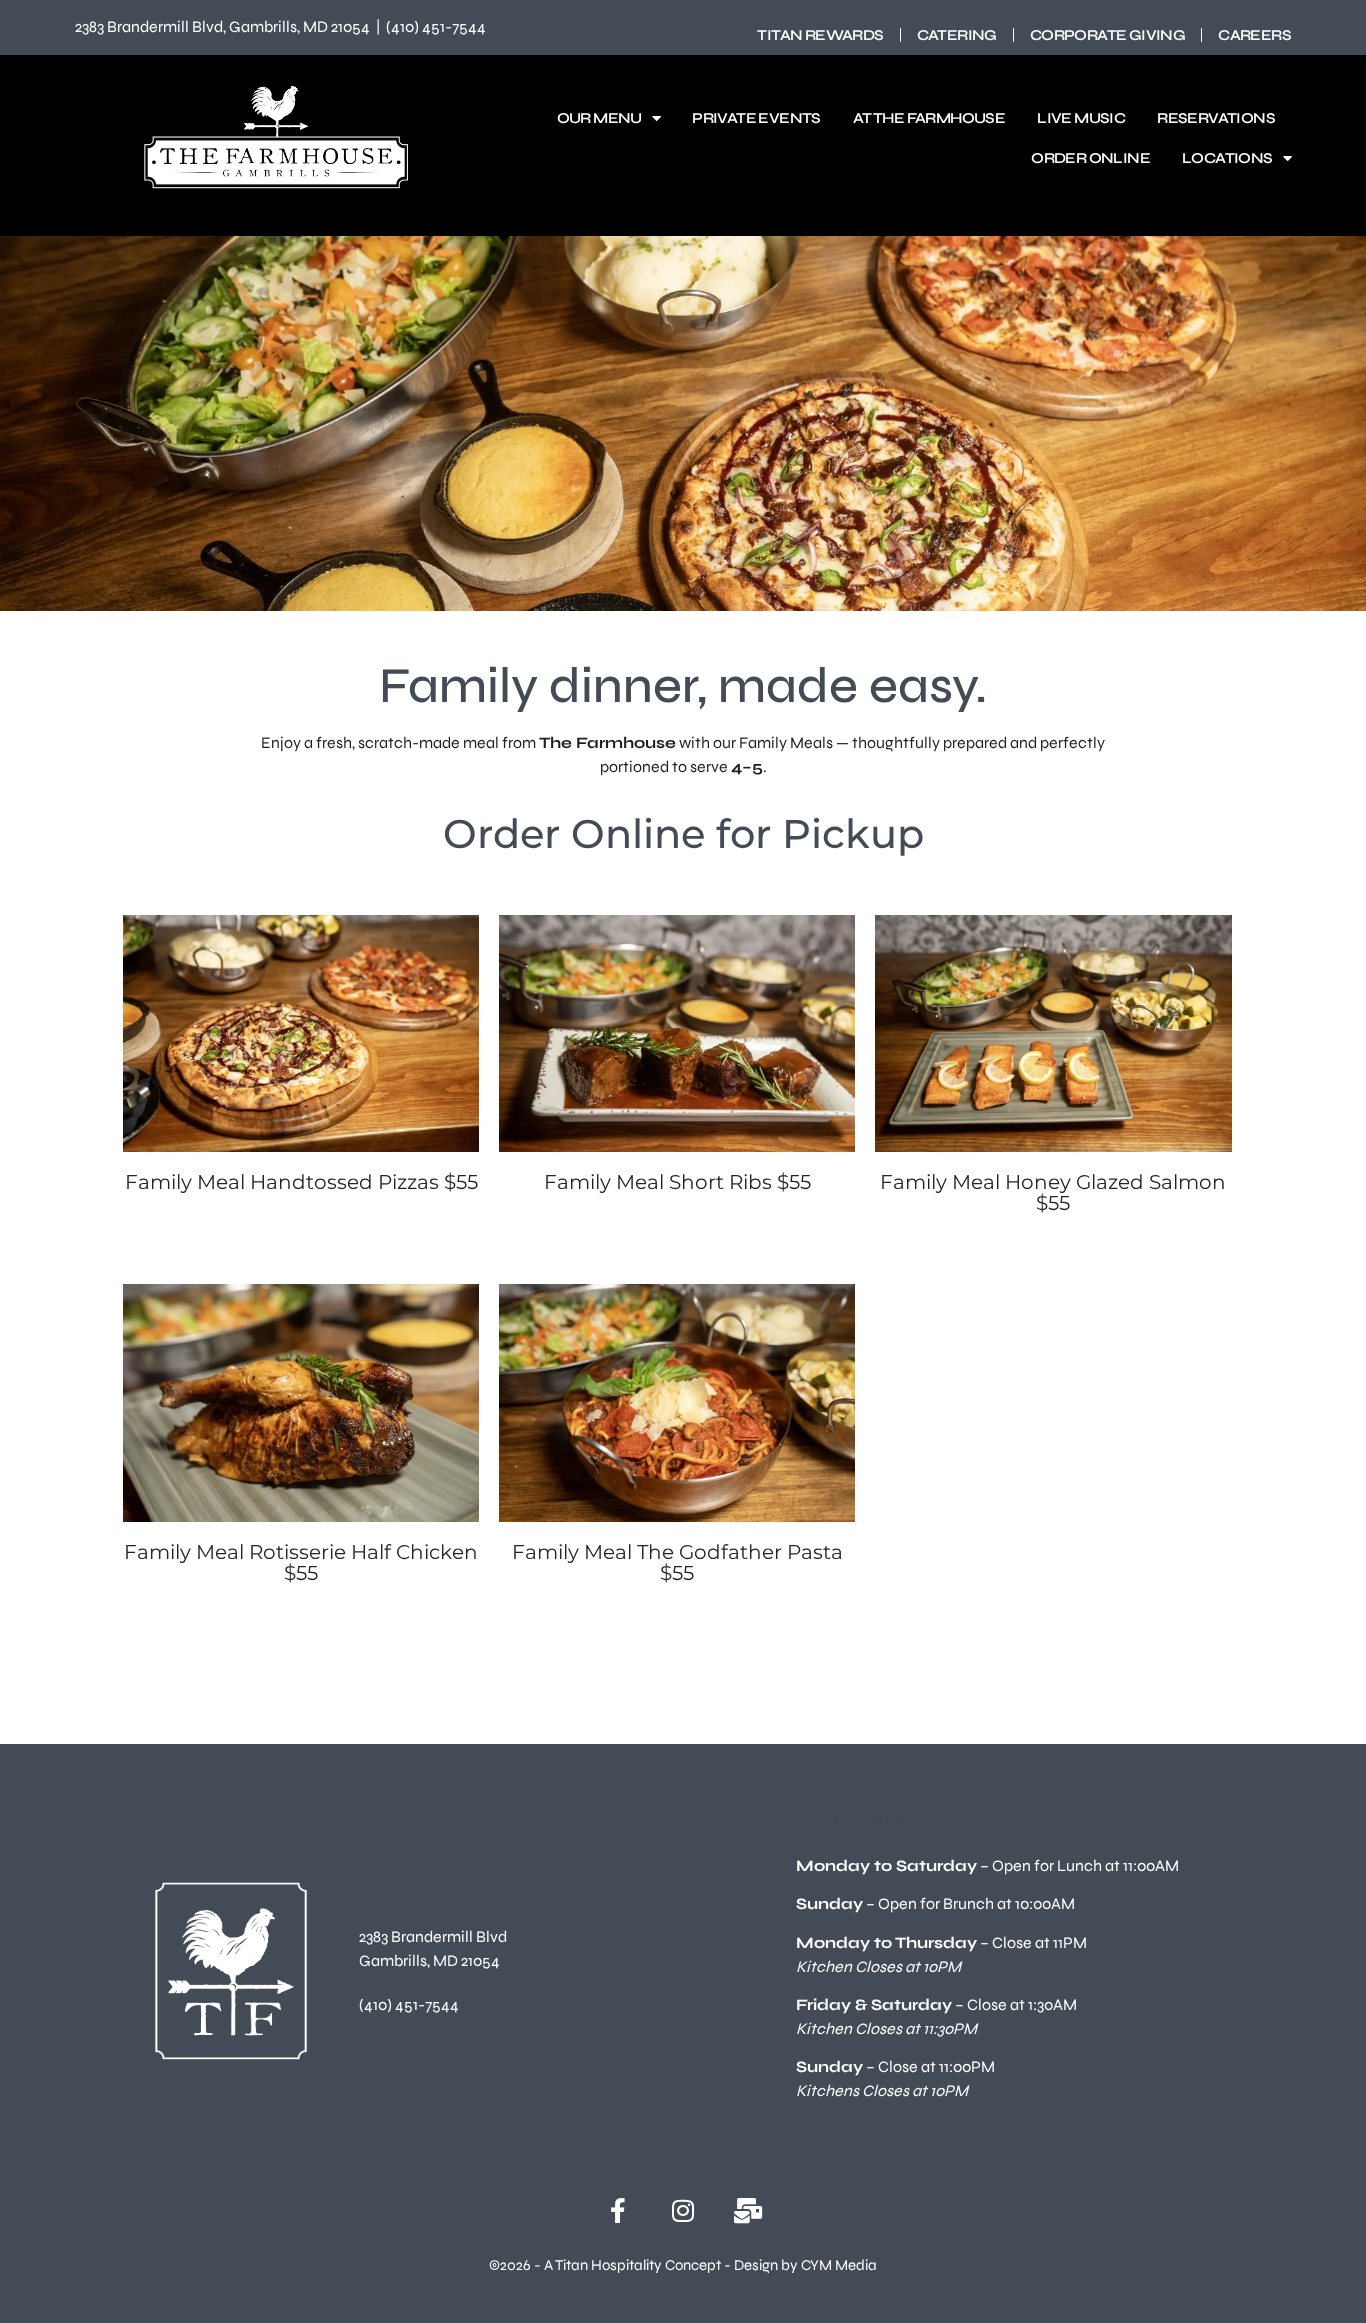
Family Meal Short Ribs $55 (677, 1182)
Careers (1254, 35)
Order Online (1090, 158)
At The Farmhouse (929, 118)
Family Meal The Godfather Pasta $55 (677, 1562)
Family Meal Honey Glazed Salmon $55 (1053, 1192)
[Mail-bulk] (748, 2210)
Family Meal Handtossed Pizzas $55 (301, 1182)
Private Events (756, 118)
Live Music (1081, 118)
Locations (1227, 158)
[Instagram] (683, 2210)
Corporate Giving (1107, 35)
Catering (957, 35)
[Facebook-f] (618, 2210)
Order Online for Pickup (683, 833)
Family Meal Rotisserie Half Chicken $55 (301, 1562)
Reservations (1216, 118)
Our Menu (599, 118)
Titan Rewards (820, 35)
